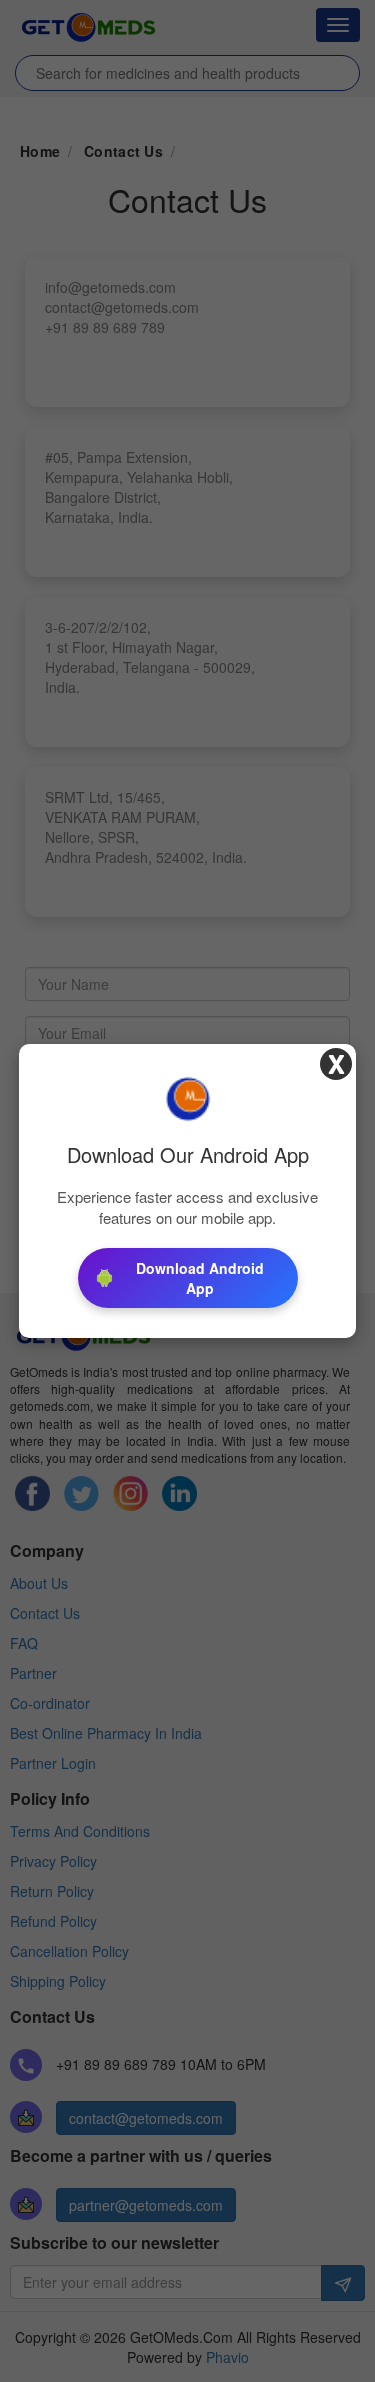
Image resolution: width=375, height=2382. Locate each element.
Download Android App (200, 1278)
